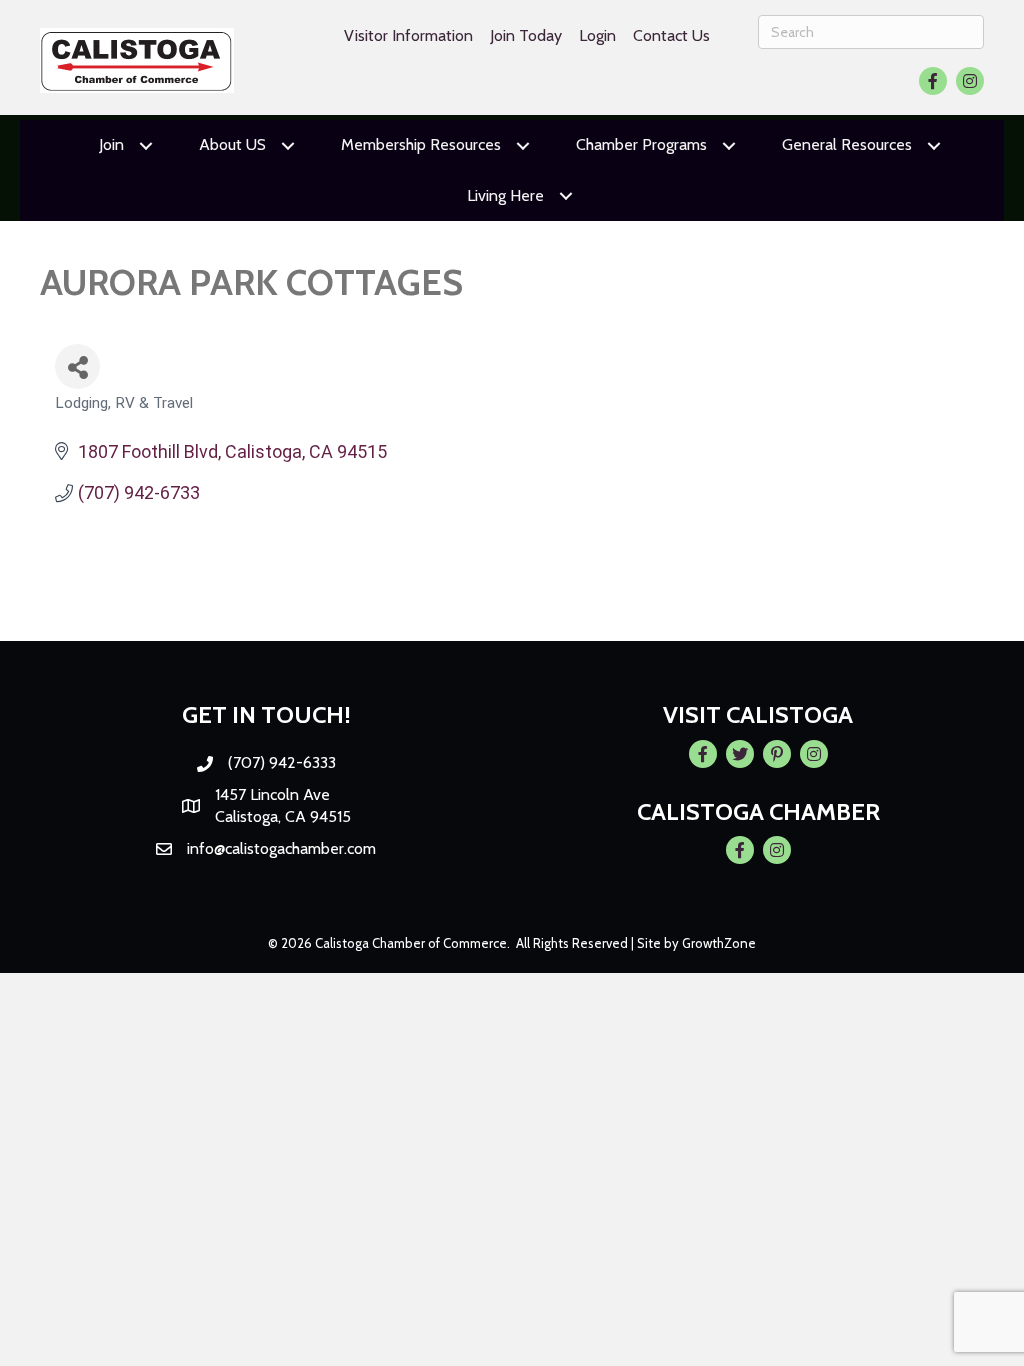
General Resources (847, 144)
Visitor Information (408, 35)
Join (111, 144)
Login (597, 35)
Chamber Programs (641, 144)
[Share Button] (77, 366)
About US (232, 144)
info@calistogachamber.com (281, 848)
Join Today (526, 35)
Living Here (505, 195)
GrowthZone (719, 943)
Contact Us (671, 35)
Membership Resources (421, 144)
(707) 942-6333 (282, 762)
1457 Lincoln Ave (272, 794)
